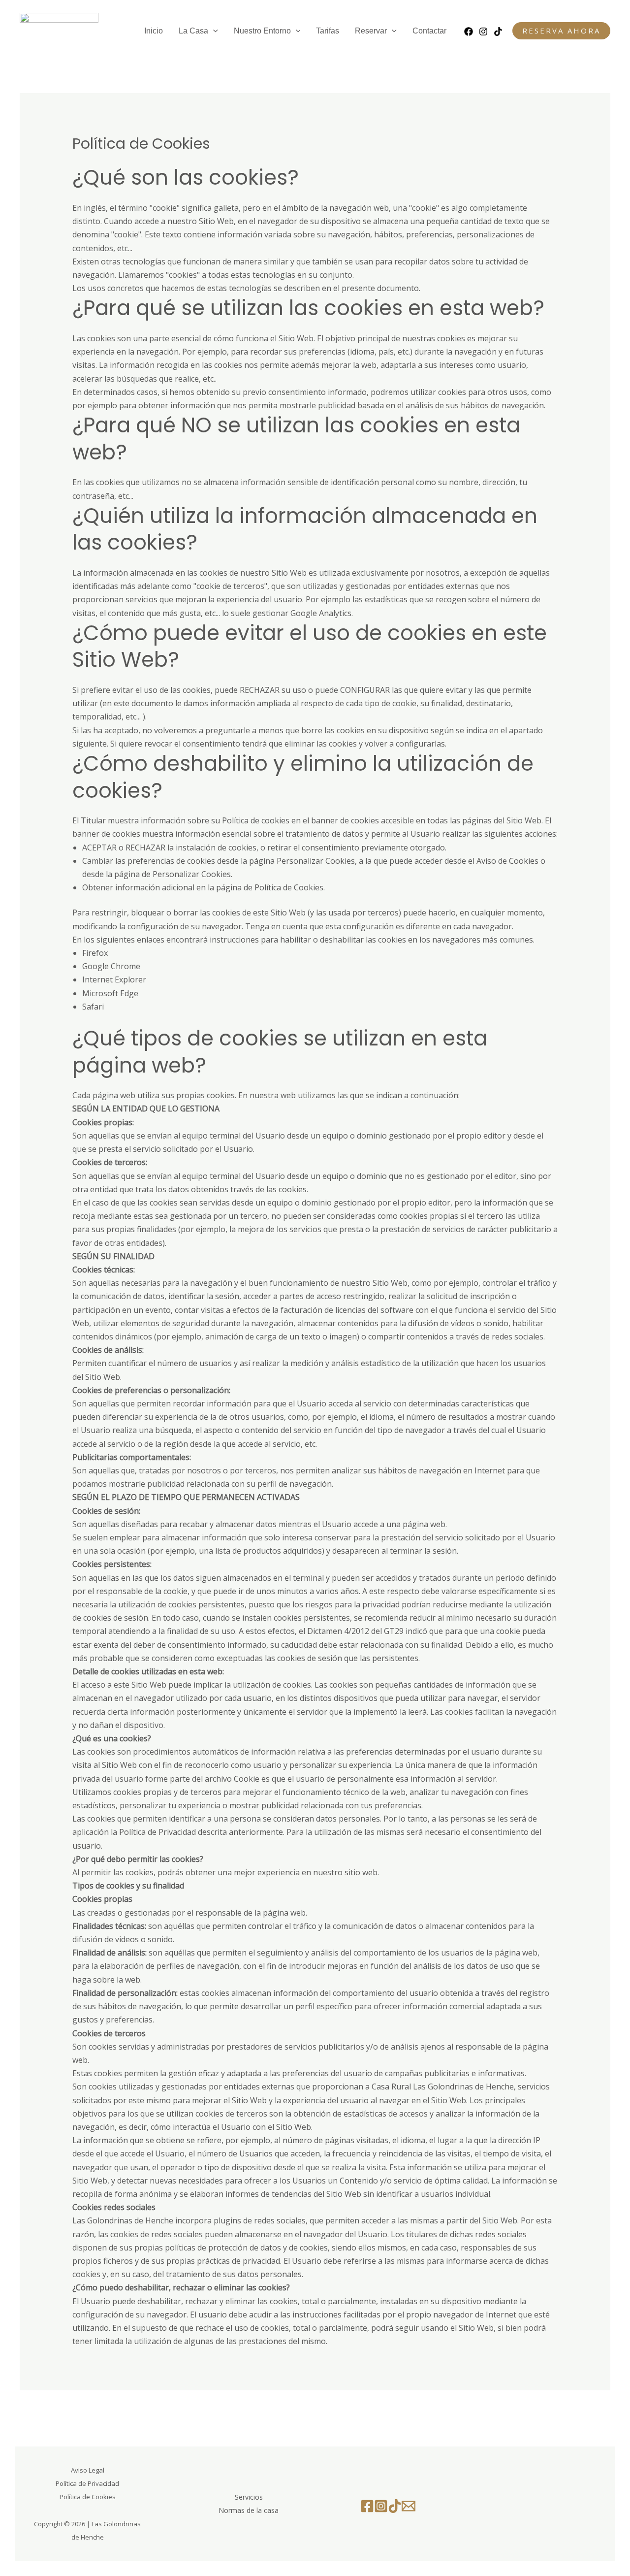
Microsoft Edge (110, 993)
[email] (409, 2506)
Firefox (95, 953)
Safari (93, 1007)
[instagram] (381, 2506)
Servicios (249, 2497)
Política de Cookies (289, 887)
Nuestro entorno (262, 31)
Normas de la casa (249, 2510)
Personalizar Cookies (192, 874)
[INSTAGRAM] (483, 32)
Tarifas (328, 31)
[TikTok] (498, 32)
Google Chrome (111, 966)
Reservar (371, 31)
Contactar (429, 31)
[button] (213, 31)
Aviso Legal (88, 2470)
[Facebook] (469, 32)
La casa (193, 31)
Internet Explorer (114, 979)
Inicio (154, 31)
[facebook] (367, 2506)
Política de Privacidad (87, 2483)
